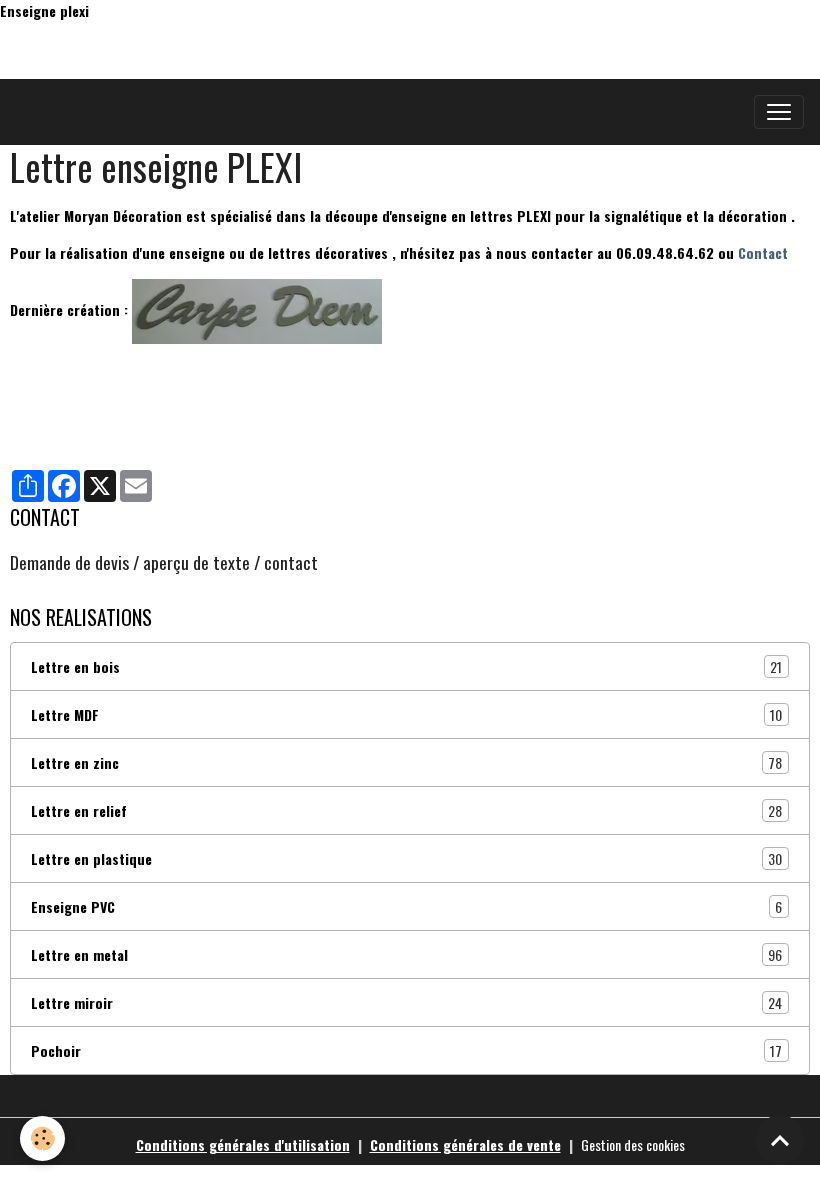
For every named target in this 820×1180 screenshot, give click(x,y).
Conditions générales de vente (465, 1144)
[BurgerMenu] (779, 112)
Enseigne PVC (406, 907)
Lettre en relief (406, 811)
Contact (763, 252)
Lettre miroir (406, 1003)
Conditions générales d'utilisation (243, 1144)
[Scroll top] (780, 1140)
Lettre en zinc (406, 763)
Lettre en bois (406, 667)
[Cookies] (42, 1138)
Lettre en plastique (406, 859)
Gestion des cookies (633, 1144)
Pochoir (406, 1051)
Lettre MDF (406, 715)
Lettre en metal (406, 955)
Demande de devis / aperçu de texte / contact (164, 562)
